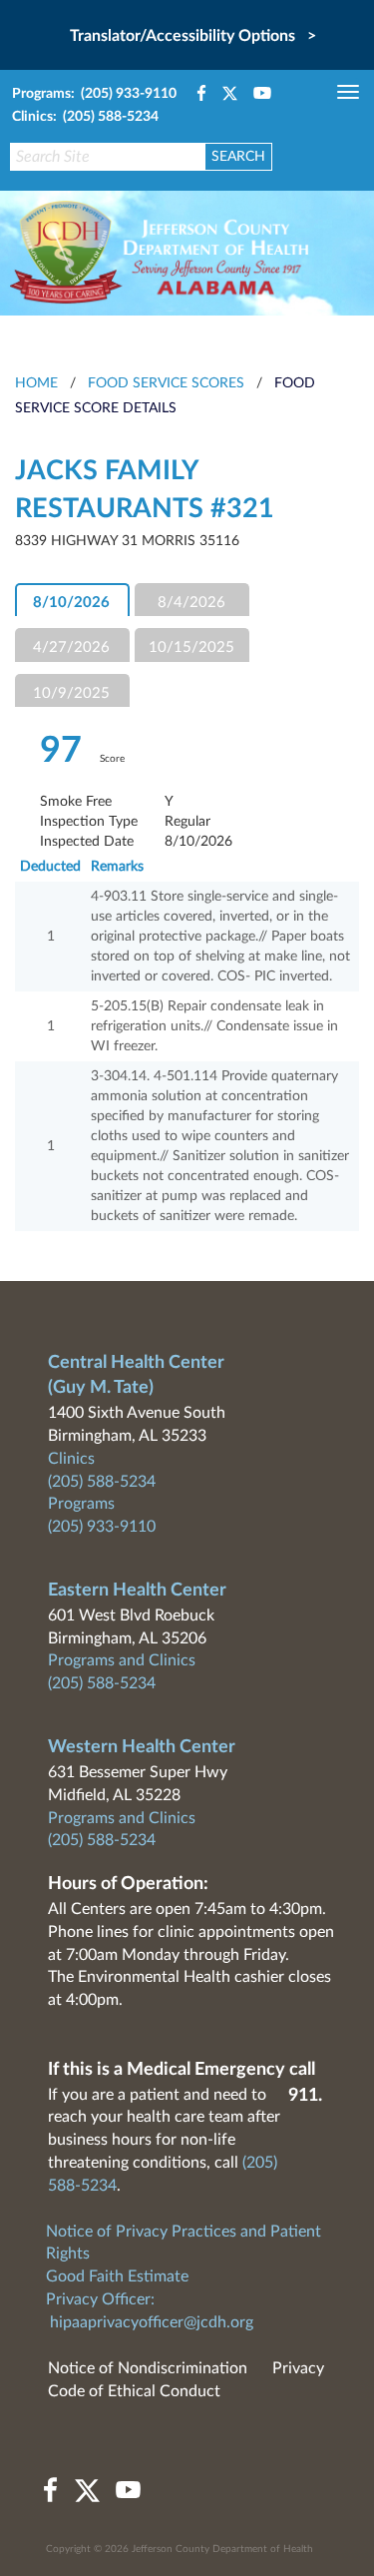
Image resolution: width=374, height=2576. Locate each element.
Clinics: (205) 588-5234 (85, 117)
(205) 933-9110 (102, 1527)
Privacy (298, 2368)
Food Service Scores (166, 383)
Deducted (50, 867)
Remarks (117, 867)
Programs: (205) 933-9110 (94, 94)
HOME (36, 383)
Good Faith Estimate (117, 2276)
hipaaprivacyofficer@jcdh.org (152, 2322)
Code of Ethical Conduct (134, 2391)
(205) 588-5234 (102, 1482)
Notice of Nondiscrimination (148, 2368)
